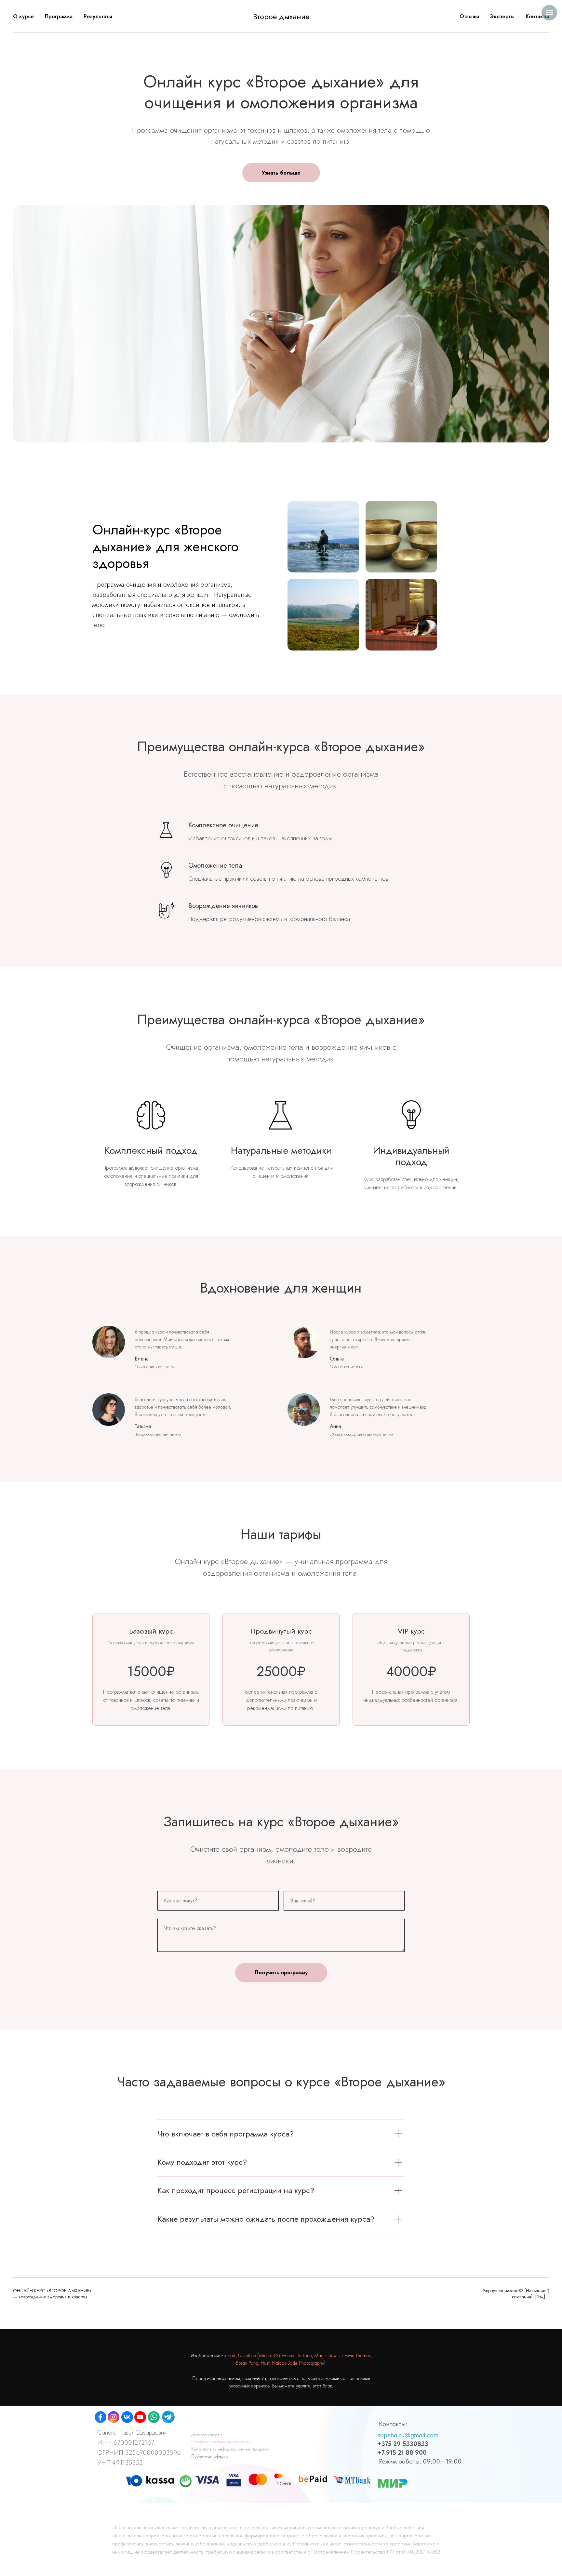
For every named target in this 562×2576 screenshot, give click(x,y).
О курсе (23, 16)
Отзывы (469, 16)
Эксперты (502, 16)
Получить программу (281, 1972)
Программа (59, 16)
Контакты (537, 16)
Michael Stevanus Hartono (285, 2356)
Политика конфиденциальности (221, 2442)
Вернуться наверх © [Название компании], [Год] (514, 2294)
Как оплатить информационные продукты (230, 2449)
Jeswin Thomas (356, 2356)
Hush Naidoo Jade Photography (292, 2363)
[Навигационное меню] (549, 13)
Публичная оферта (210, 2456)
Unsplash (247, 2356)
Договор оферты (207, 2435)
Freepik (228, 2356)
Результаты (98, 16)
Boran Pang (247, 2363)
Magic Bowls (327, 2356)
